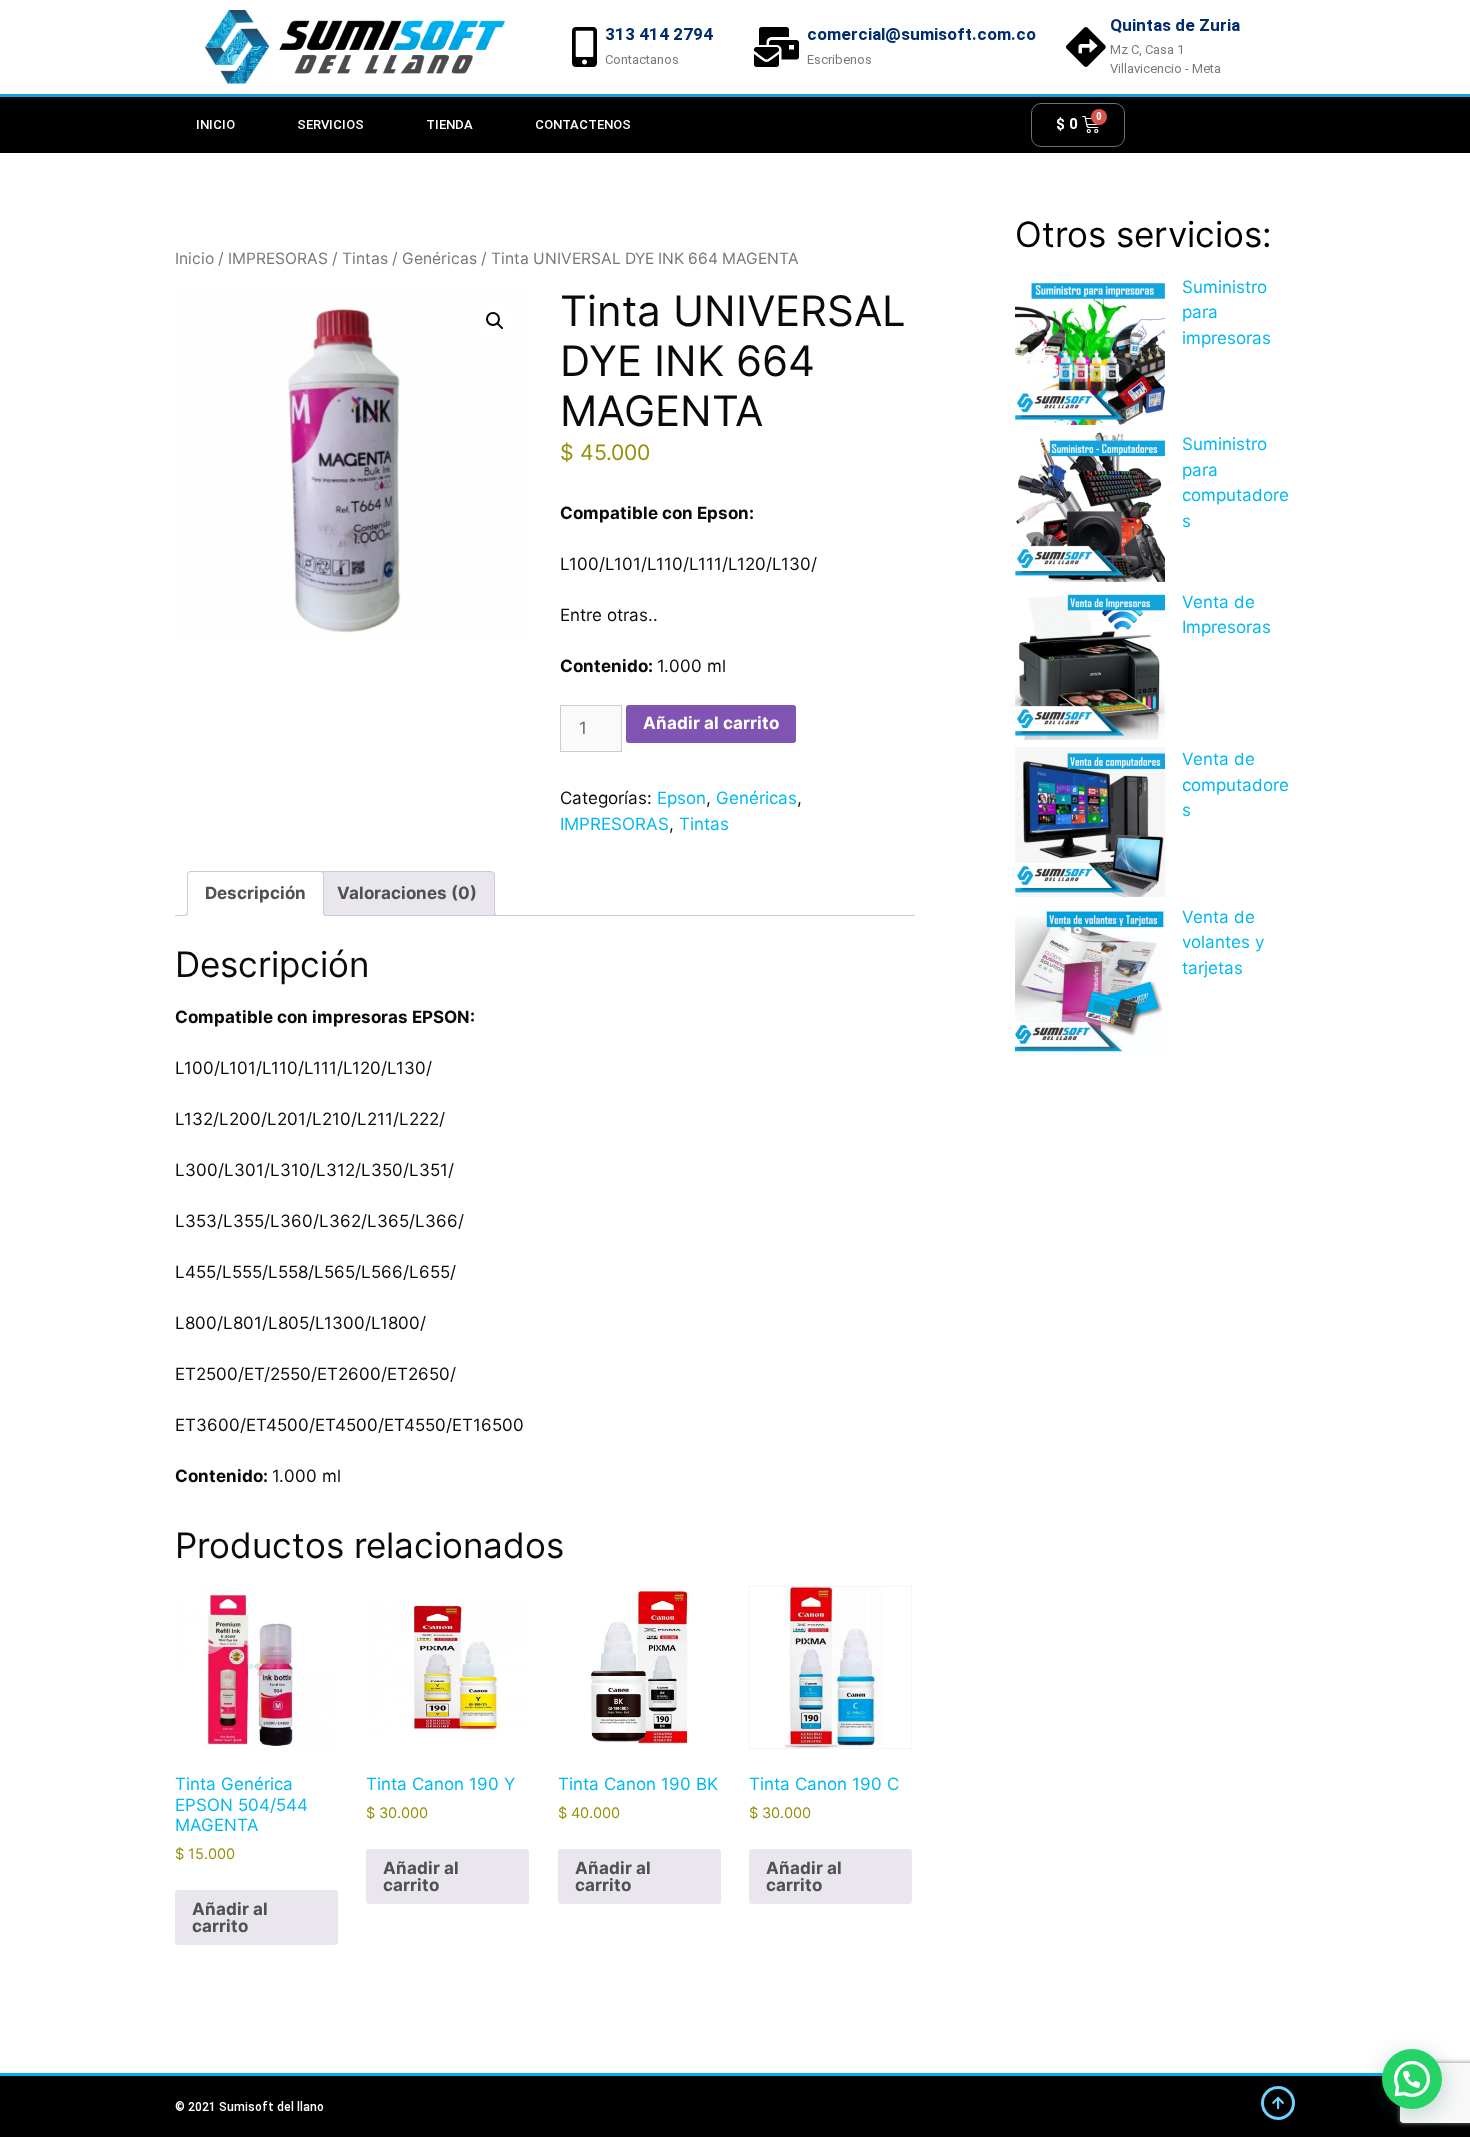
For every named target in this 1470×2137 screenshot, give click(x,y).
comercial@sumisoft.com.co (921, 34)
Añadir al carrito (711, 723)
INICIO (215, 124)
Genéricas (439, 258)
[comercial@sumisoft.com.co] (777, 47)
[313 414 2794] (585, 47)
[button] (495, 321)
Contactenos (583, 124)
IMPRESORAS (278, 258)
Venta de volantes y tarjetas (1223, 942)
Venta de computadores (1235, 784)
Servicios (330, 124)
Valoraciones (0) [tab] (407, 893)
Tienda (449, 124)
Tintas (365, 258)
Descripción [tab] (255, 893)
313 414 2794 (659, 34)
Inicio (194, 258)
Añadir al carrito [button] (230, 1917)
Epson (681, 798)
